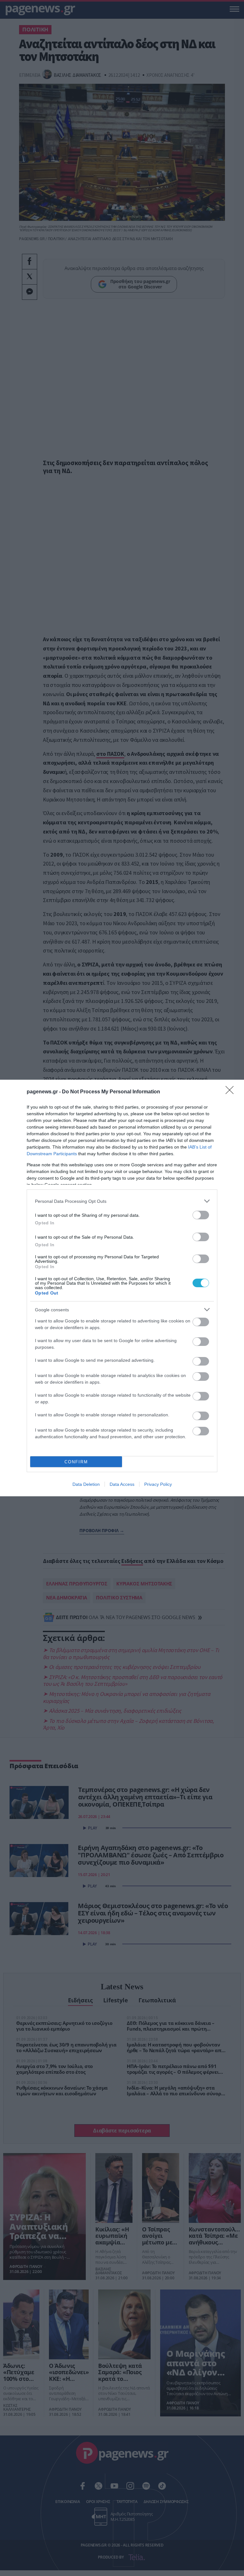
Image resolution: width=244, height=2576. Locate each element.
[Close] (232, 1092)
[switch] (201, 1215)
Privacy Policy (158, 1484)
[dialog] (122, 1288)
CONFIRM (76, 1462)
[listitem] (122, 1201)
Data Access (122, 1484)
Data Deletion (86, 1484)
